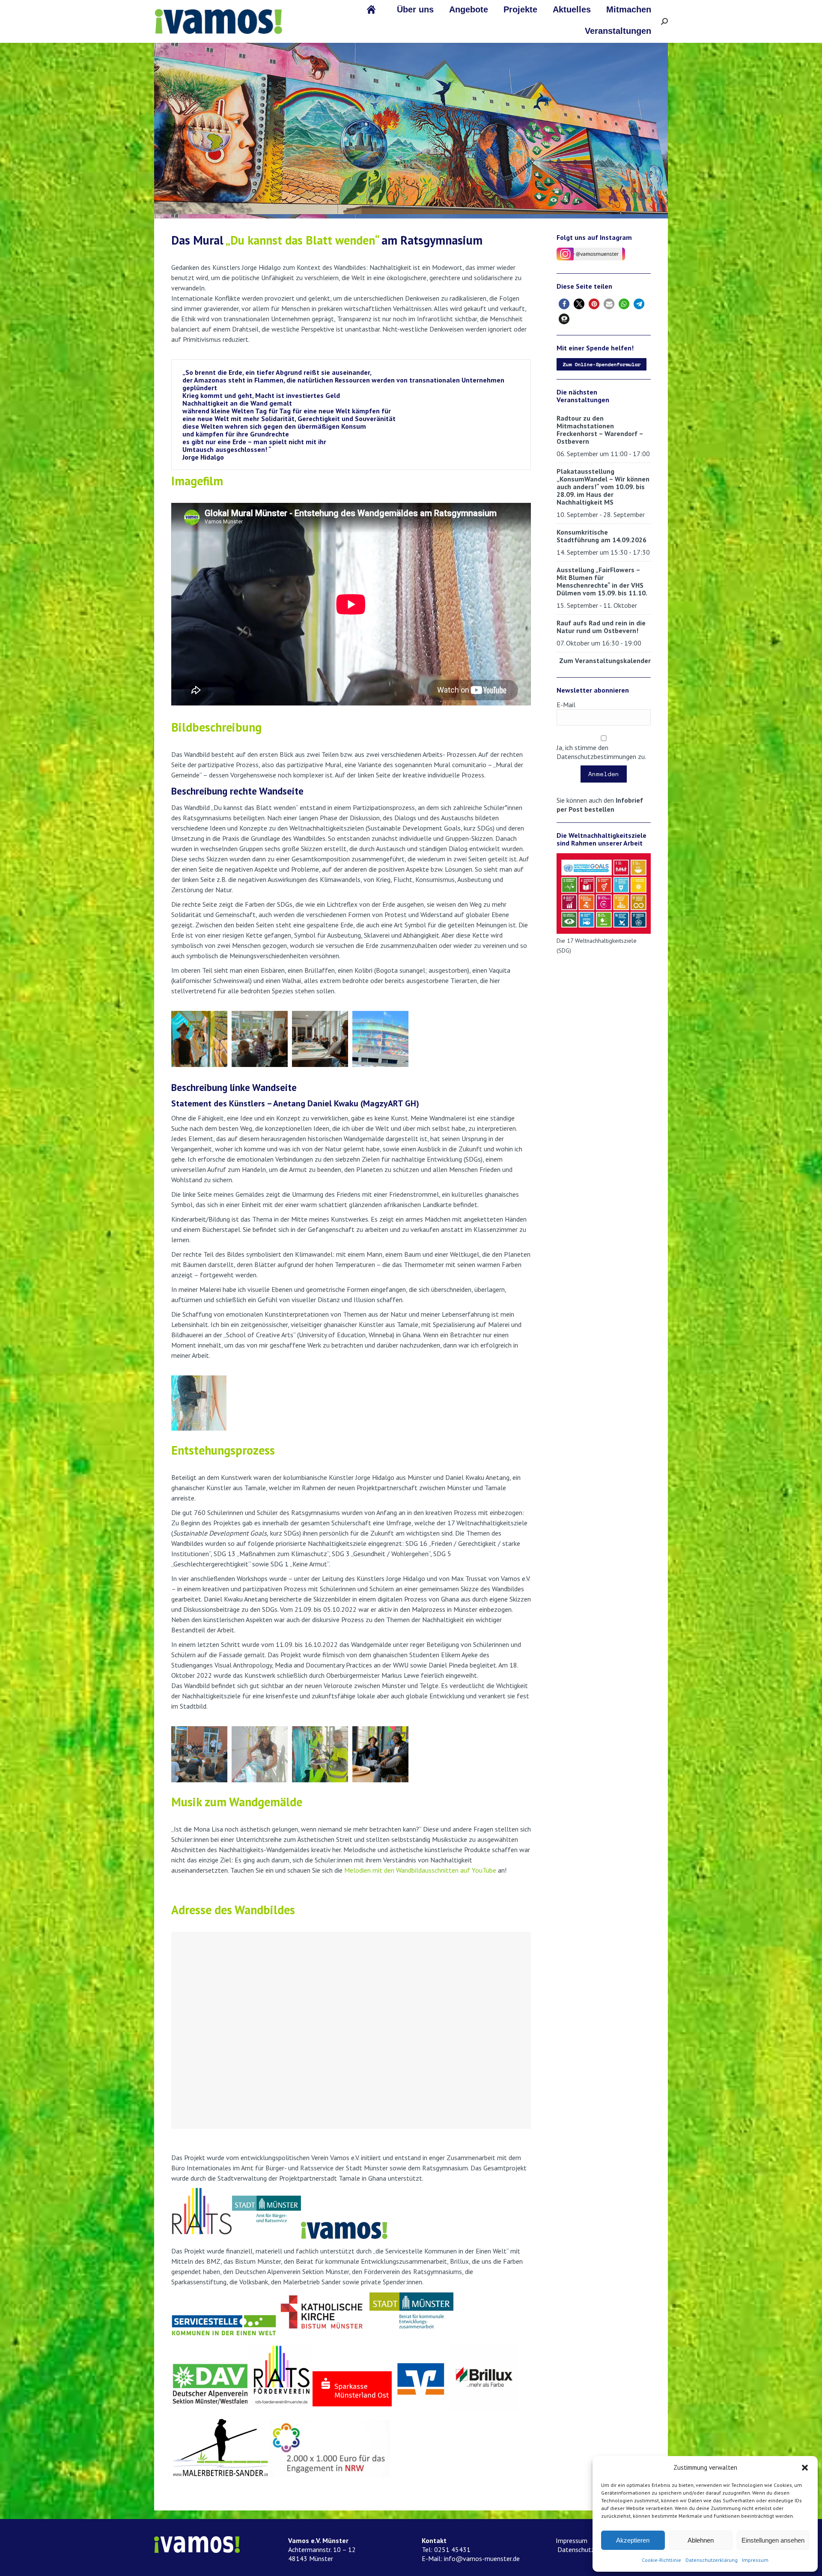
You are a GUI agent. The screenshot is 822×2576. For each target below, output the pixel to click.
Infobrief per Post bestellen (600, 805)
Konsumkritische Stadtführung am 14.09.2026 (602, 536)
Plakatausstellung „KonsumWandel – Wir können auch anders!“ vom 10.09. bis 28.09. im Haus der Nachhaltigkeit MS (603, 487)
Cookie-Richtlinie (661, 2560)
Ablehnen (701, 2540)
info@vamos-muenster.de (482, 2558)
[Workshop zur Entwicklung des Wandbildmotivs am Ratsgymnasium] (320, 1039)
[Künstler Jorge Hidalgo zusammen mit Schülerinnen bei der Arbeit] (199, 1039)
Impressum (755, 2560)
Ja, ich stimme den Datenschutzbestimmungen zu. (601, 752)
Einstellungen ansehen (773, 2540)
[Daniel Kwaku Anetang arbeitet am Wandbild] (199, 1403)
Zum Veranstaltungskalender (605, 660)
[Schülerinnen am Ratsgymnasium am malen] (320, 1754)
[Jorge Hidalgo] (260, 1754)
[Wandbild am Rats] (380, 1039)
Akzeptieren (633, 2540)
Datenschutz (575, 2549)
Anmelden (604, 774)
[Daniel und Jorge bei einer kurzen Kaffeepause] (380, 1754)
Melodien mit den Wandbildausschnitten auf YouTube (420, 1870)
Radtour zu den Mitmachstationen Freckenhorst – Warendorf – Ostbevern (600, 430)
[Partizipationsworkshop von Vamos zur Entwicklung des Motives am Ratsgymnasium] (260, 1039)
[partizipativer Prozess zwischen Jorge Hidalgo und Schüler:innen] (199, 1754)
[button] (805, 2468)
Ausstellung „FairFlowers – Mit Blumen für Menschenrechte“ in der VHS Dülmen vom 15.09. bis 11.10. (602, 581)
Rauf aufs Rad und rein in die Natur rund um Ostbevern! (601, 627)
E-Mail (566, 705)
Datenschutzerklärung (712, 2560)
